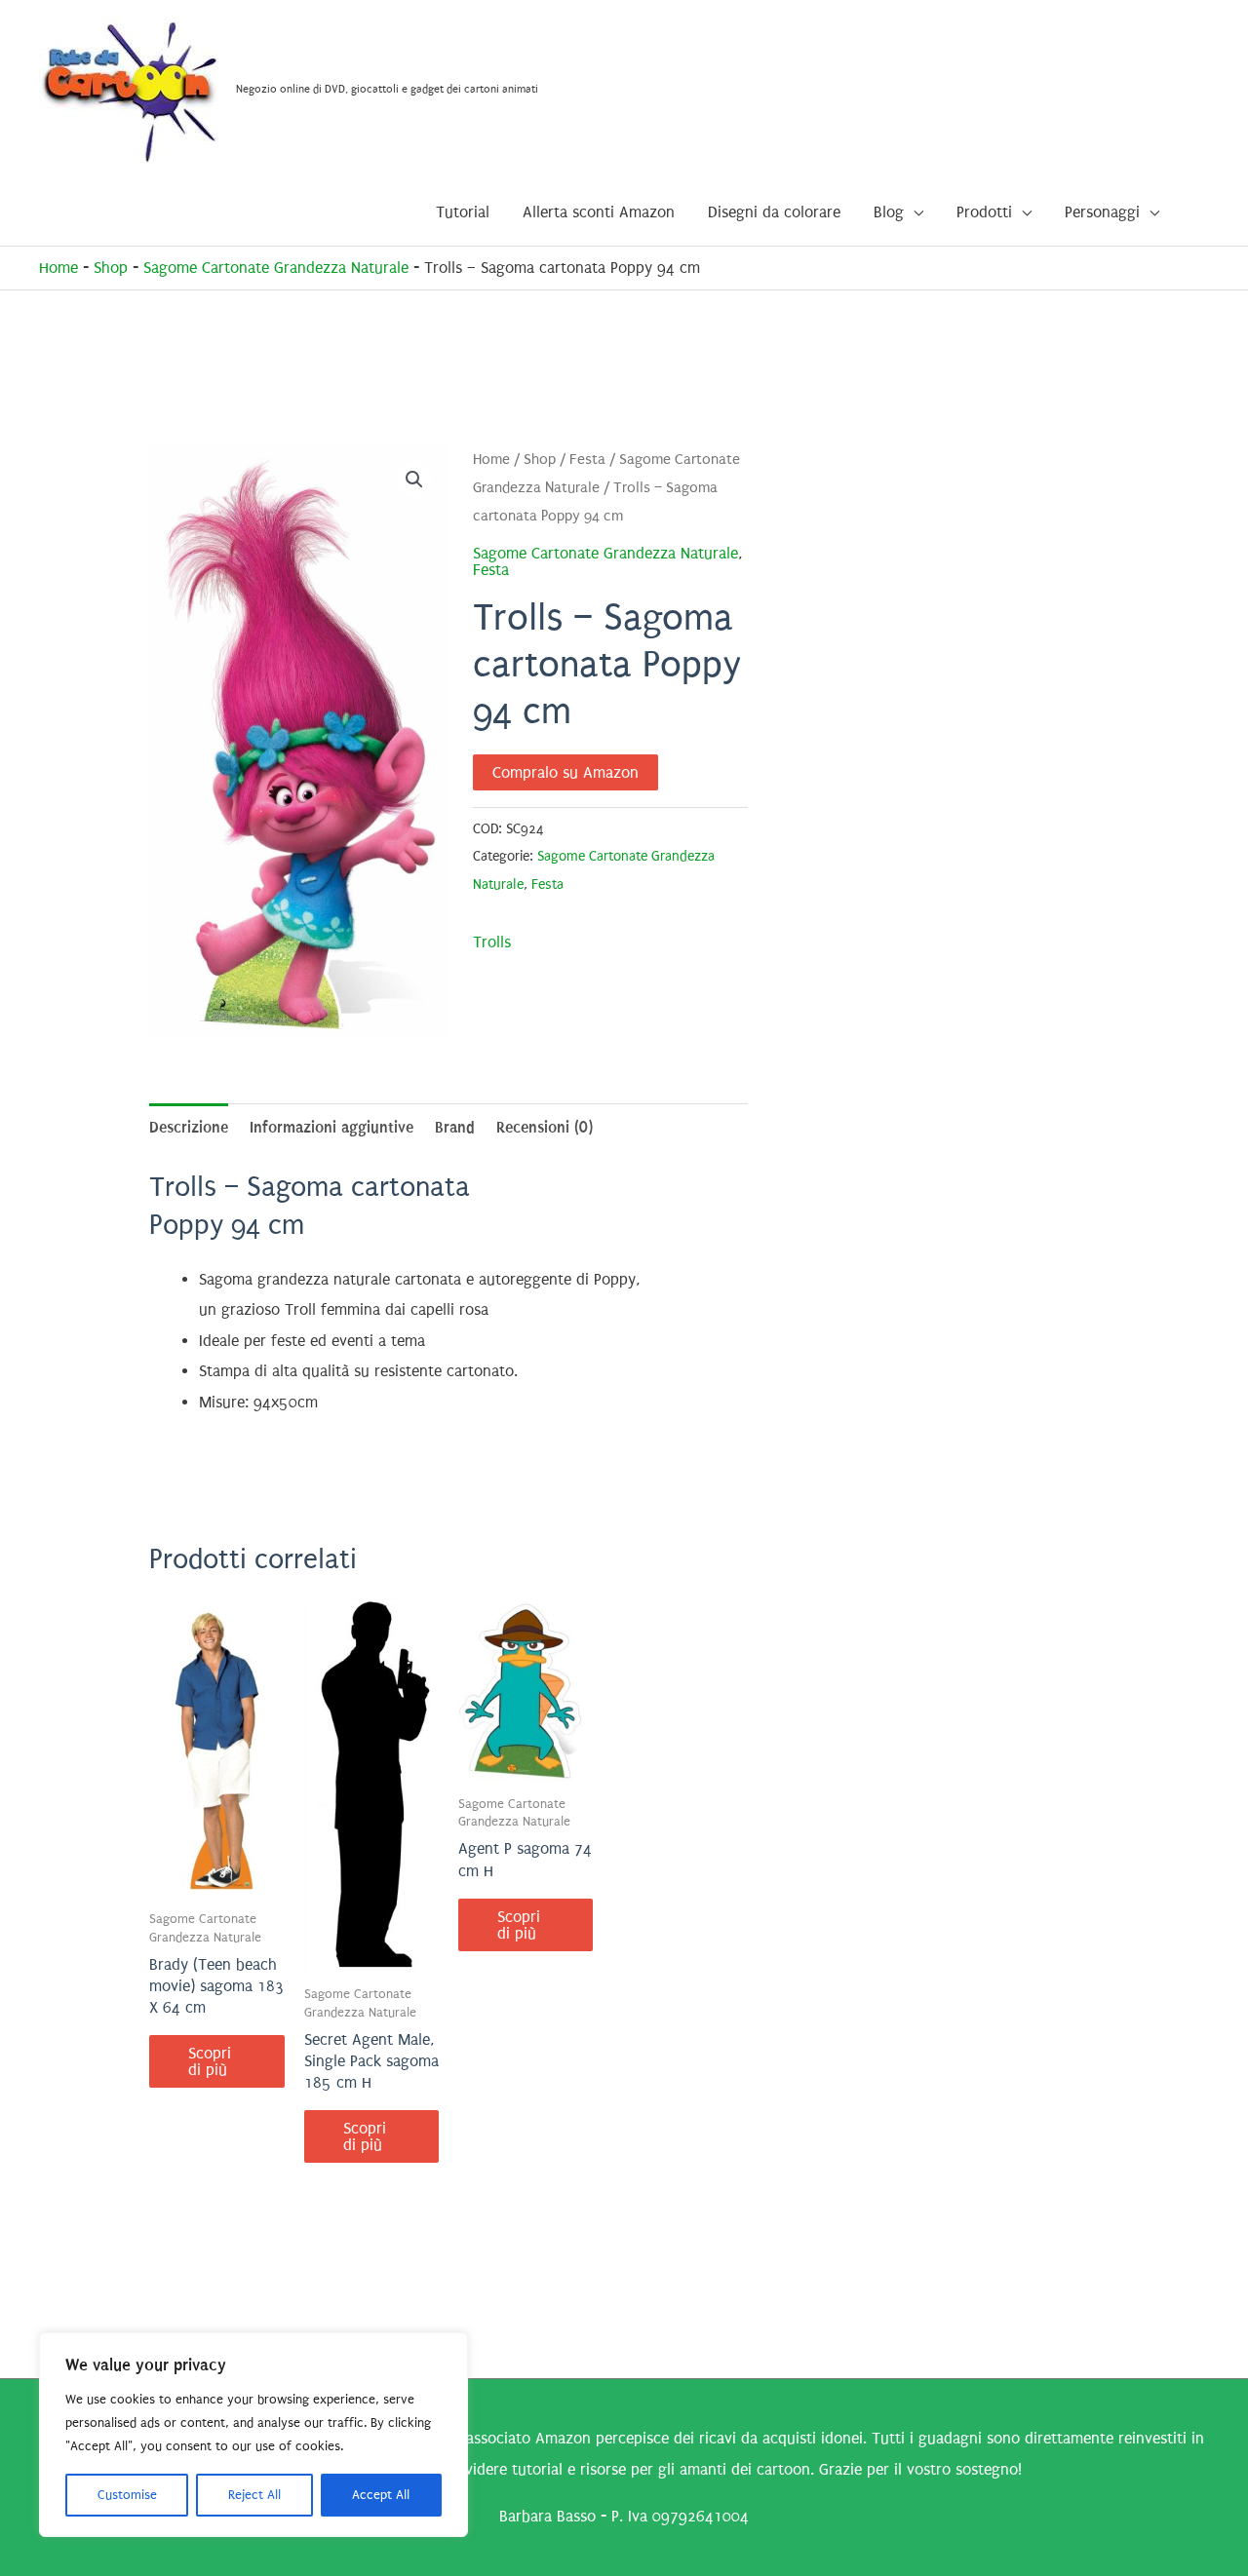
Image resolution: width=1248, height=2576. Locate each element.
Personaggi (1102, 212)
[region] (253, 2435)
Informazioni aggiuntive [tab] (331, 1127)
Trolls (492, 942)
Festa (587, 460)
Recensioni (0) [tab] (545, 1127)
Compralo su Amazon (565, 772)
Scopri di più (210, 2061)
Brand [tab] (455, 1127)
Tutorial (463, 212)
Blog (889, 212)
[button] (414, 480)
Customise (127, 2495)
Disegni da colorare (774, 212)
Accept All (381, 2495)
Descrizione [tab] (189, 1127)
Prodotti (984, 212)
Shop (111, 268)
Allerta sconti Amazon (599, 212)
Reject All (254, 2495)
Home (58, 268)
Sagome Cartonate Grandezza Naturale (276, 268)
